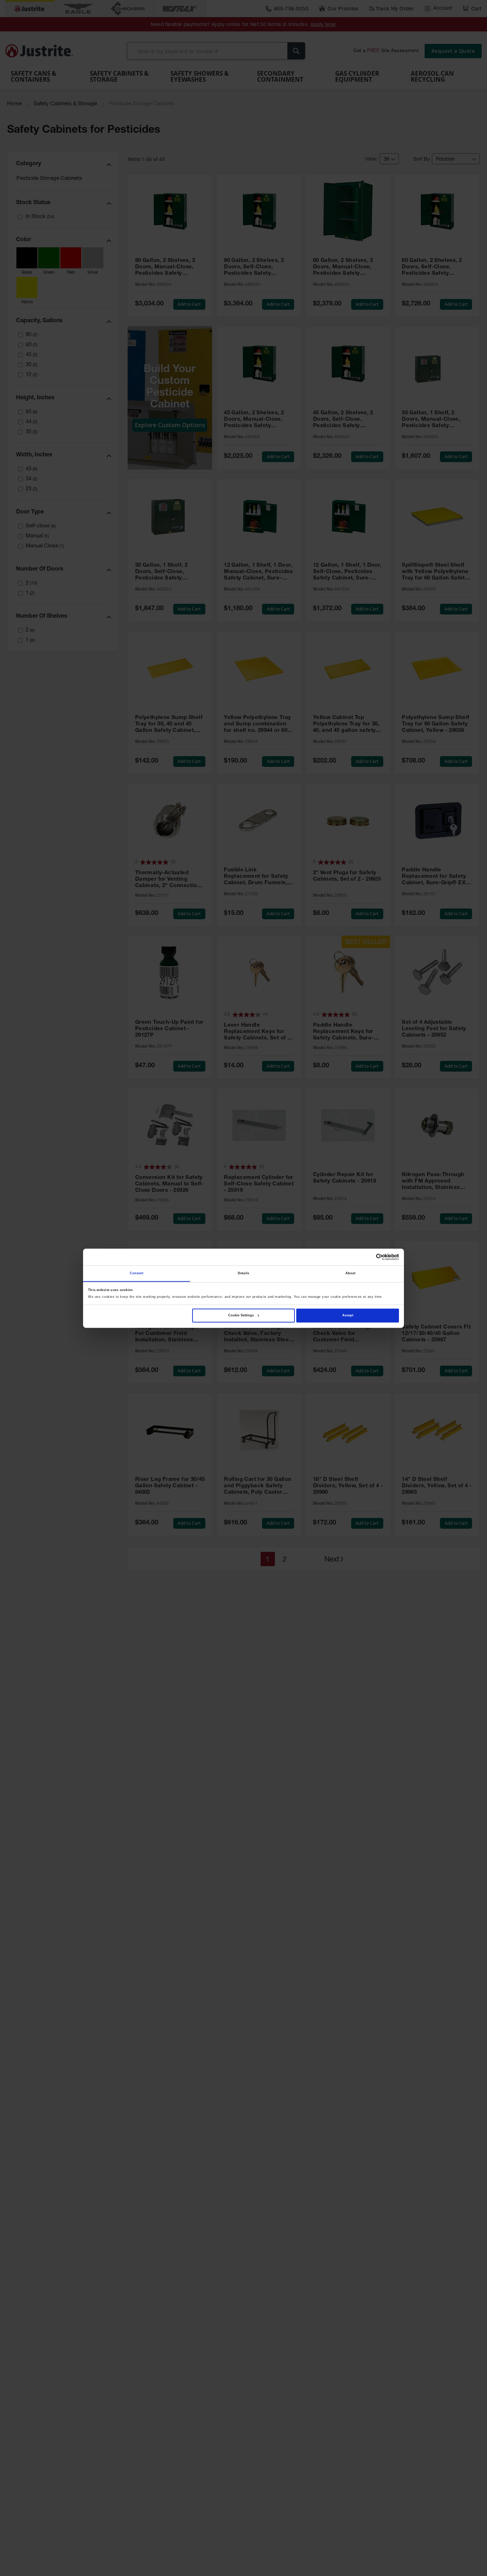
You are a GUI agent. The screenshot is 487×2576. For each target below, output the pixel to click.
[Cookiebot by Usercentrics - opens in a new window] (368, 1257)
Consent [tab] (137, 1273)
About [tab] (351, 1273)
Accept (348, 1315)
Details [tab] (243, 1273)
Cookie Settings (241, 1315)
